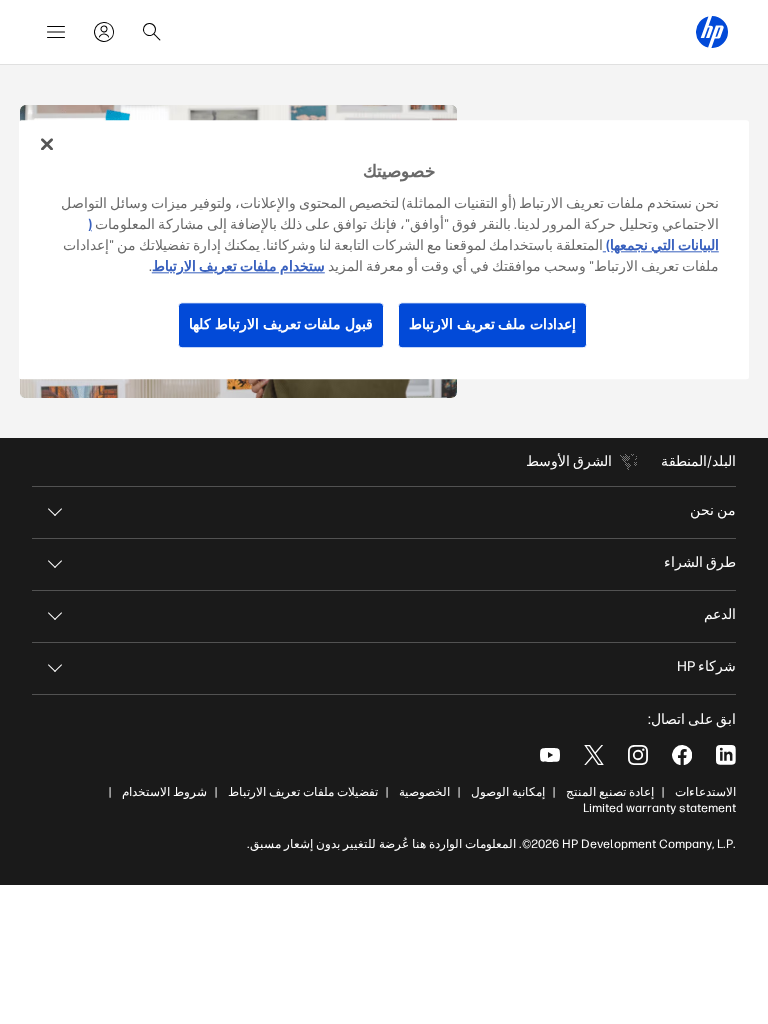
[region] (384, 249)
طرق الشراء (700, 562)
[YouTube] (550, 755)
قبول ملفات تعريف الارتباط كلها (281, 324)
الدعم (720, 614)
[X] (594, 755)
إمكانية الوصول (508, 792)
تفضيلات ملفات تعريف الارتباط (303, 792)
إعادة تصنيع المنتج (610, 792)
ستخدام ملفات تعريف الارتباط (238, 266)
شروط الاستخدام (164, 792)
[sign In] (104, 32)
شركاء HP (706, 666)
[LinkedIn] (726, 755)
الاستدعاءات (705, 792)
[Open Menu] (56, 32)
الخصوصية (424, 792)
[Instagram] (638, 755)
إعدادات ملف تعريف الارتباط (492, 324)
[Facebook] (682, 755)
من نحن (713, 510)
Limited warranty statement (659, 808)
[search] (152, 32)
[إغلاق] (47, 144)
